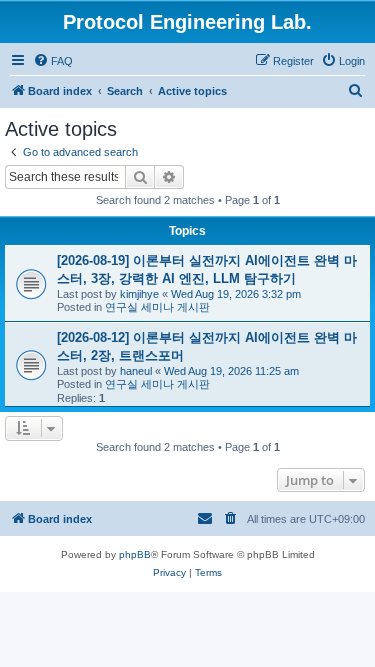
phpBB (135, 554)
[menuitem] (53, 61)
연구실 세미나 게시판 (157, 307)
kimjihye (139, 294)
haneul (136, 371)
